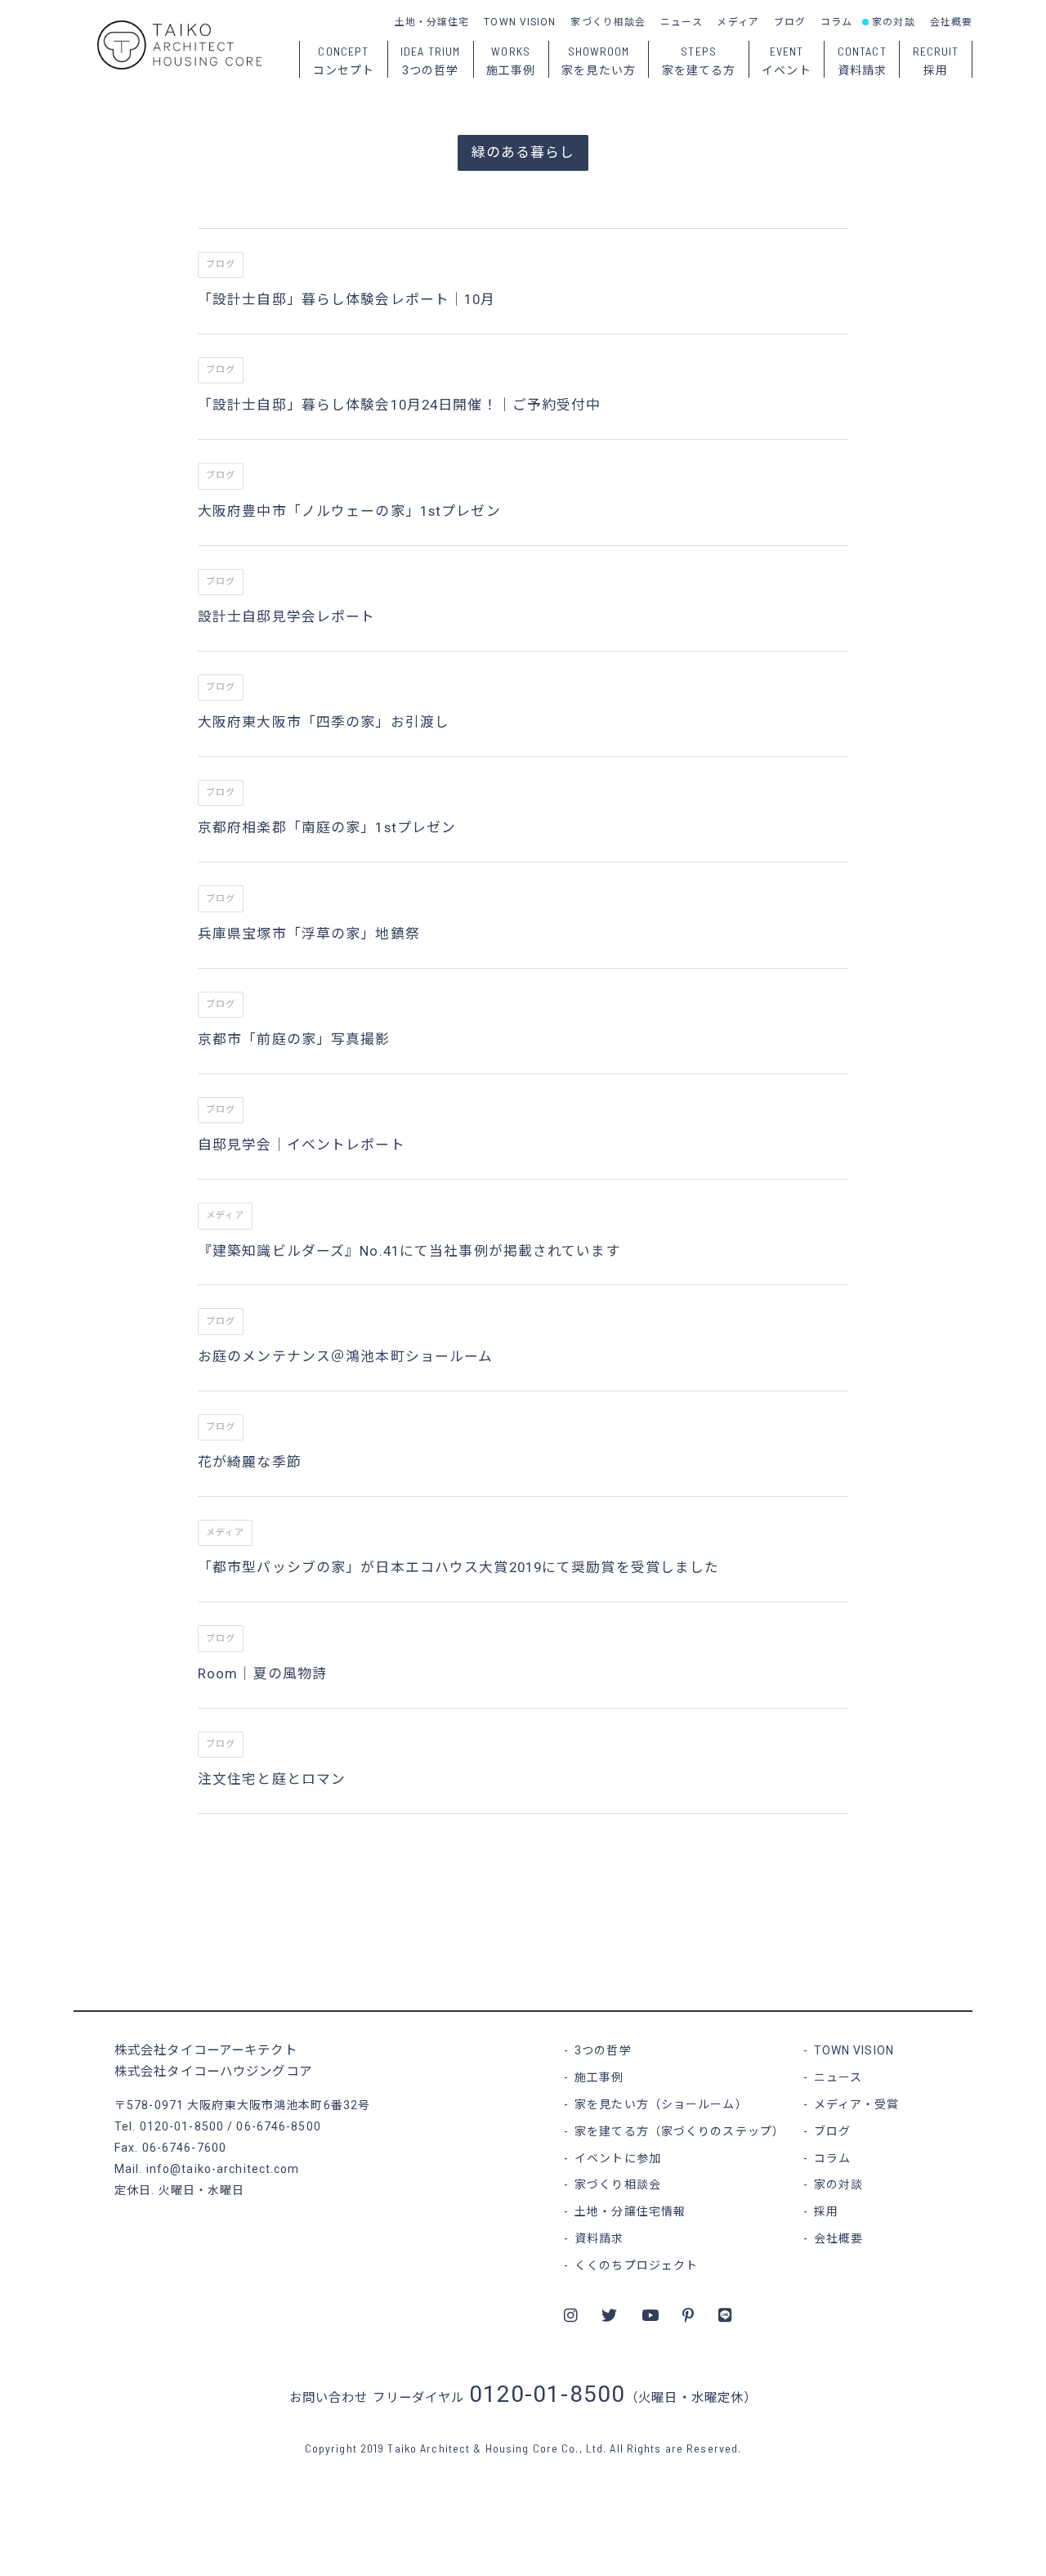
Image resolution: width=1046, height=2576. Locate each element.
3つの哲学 (603, 2050)
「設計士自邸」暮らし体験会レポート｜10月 (347, 299)
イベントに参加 (618, 2158)
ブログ (790, 22)
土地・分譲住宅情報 (630, 2211)
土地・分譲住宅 (432, 22)
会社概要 (951, 22)
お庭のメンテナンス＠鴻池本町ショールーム (345, 1356)
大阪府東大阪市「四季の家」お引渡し (324, 722)
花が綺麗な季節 (250, 1462)
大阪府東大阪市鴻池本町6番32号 (279, 2105)
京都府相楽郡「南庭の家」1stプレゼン (327, 827)
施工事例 (599, 2077)
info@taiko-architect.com (223, 2169)
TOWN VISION (520, 22)
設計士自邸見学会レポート (286, 616)
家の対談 (893, 22)
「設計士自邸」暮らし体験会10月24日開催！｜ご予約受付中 (399, 405)
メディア (738, 22)
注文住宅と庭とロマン (272, 1779)
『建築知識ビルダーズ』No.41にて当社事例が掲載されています (409, 1251)
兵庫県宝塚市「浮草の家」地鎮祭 (309, 934)
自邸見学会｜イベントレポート (302, 1145)
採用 (826, 2211)
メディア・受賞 (857, 2104)
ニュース (681, 22)
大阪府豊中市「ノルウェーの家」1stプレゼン (349, 511)
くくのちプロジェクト (636, 2265)
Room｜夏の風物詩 (262, 1673)
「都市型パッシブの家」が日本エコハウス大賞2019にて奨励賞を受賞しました (458, 1567)
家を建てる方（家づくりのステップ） (679, 2131)
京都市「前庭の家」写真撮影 (294, 1039)
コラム (836, 22)
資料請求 (599, 2238)
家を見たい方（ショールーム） (661, 2104)
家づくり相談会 (608, 22)
